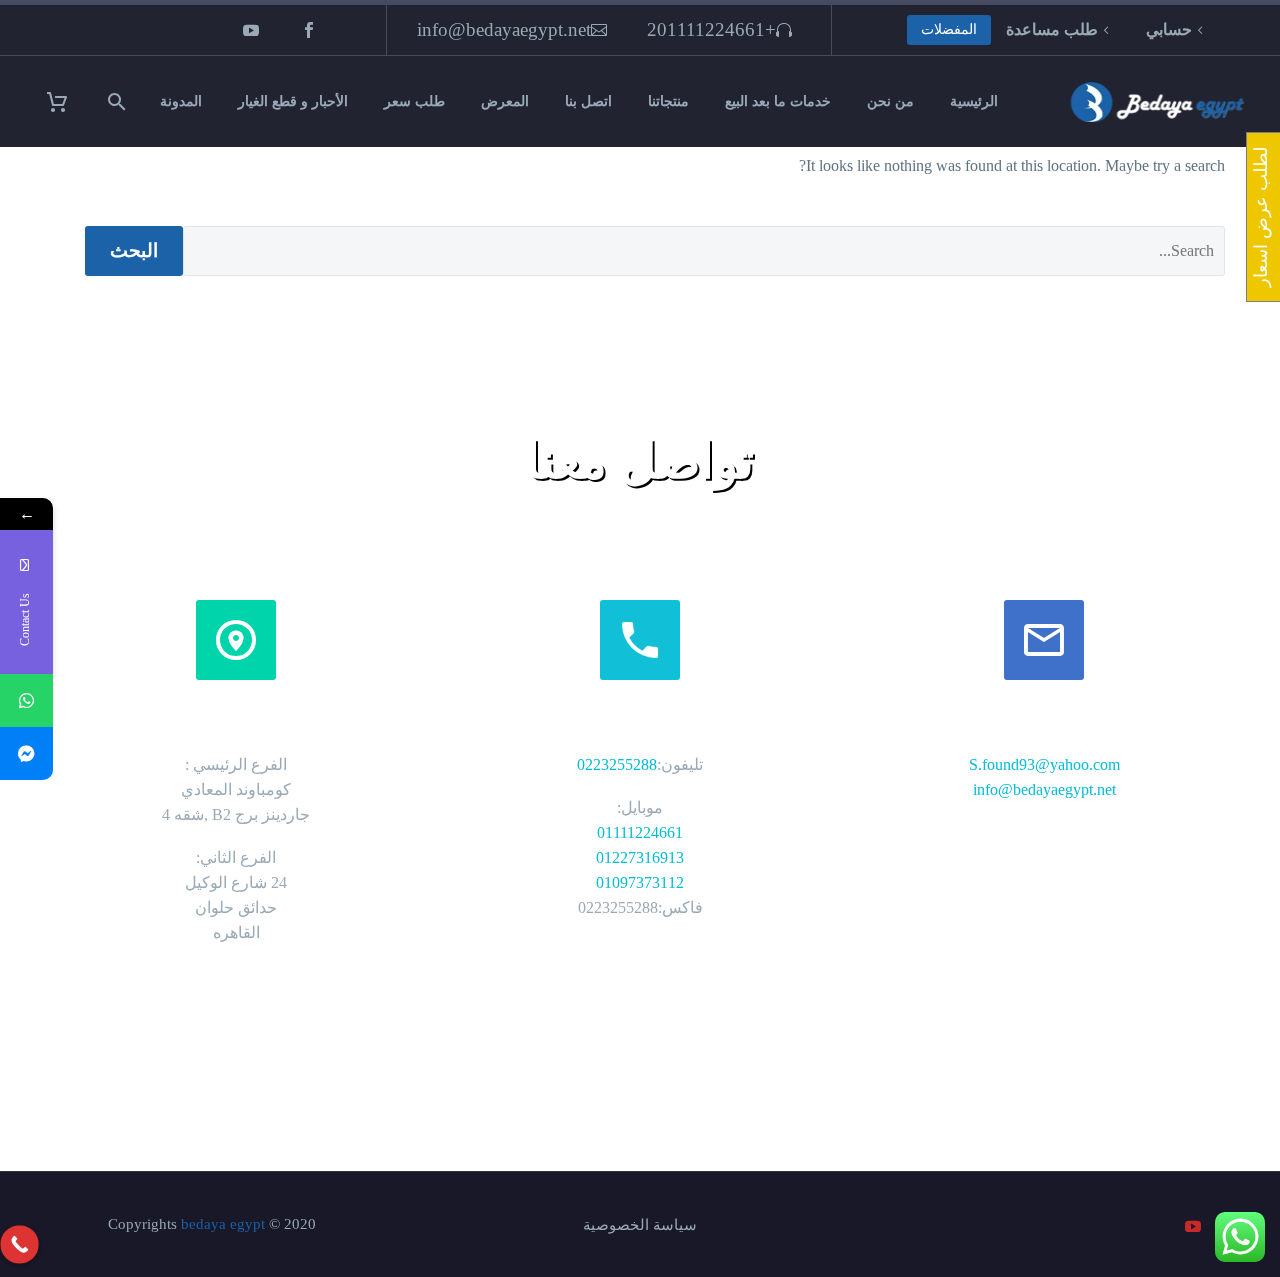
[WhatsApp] (26, 700)
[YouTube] (251, 30)
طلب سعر (414, 101)
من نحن (890, 101)
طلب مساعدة (1052, 29)
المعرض (505, 101)
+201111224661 (711, 29)
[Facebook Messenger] (26, 753)
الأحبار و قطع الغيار (293, 101)
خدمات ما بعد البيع (778, 101)
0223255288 (617, 764)
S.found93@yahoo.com (1044, 764)
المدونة (181, 101)
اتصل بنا (588, 101)
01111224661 (640, 832)
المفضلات (949, 29)
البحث (134, 250)
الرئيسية (974, 101)
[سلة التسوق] (69, 101)
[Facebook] (309, 30)
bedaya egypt (223, 1224)
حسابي (1169, 29)
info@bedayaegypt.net (504, 29)
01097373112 (640, 882)
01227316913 (640, 857)
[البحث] (119, 101)
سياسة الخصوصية (640, 1225)
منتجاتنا (668, 101)
